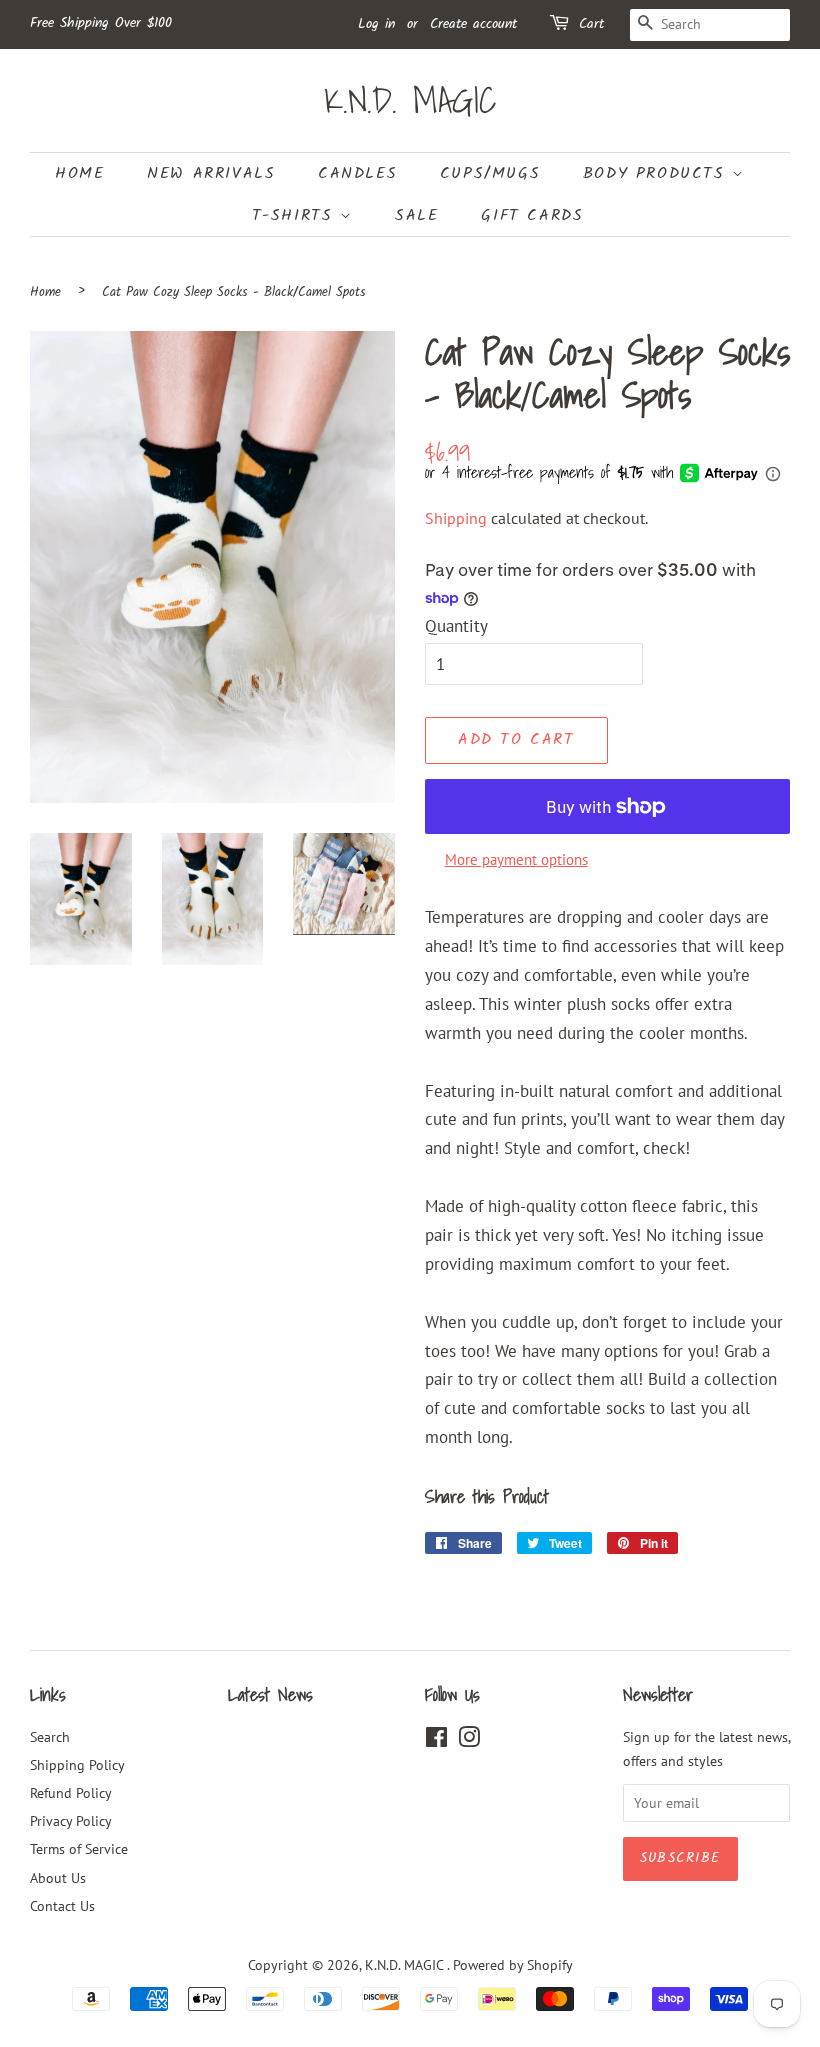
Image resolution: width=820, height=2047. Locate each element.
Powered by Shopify (513, 1964)
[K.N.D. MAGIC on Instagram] (469, 1740)
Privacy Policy (71, 1820)
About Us (58, 1877)
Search (50, 1736)
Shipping (456, 518)
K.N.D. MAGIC (410, 100)
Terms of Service (79, 1848)
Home (79, 173)
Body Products (657, 173)
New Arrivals (211, 173)
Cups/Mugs (490, 173)
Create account (473, 24)
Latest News (270, 1694)
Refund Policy (71, 1792)
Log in (376, 24)
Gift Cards (532, 215)
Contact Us (62, 1905)
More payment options (516, 859)
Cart (591, 24)
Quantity (456, 626)
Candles (357, 173)
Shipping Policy (77, 1764)
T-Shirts (296, 215)
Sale (416, 215)
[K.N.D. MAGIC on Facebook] (436, 1740)
